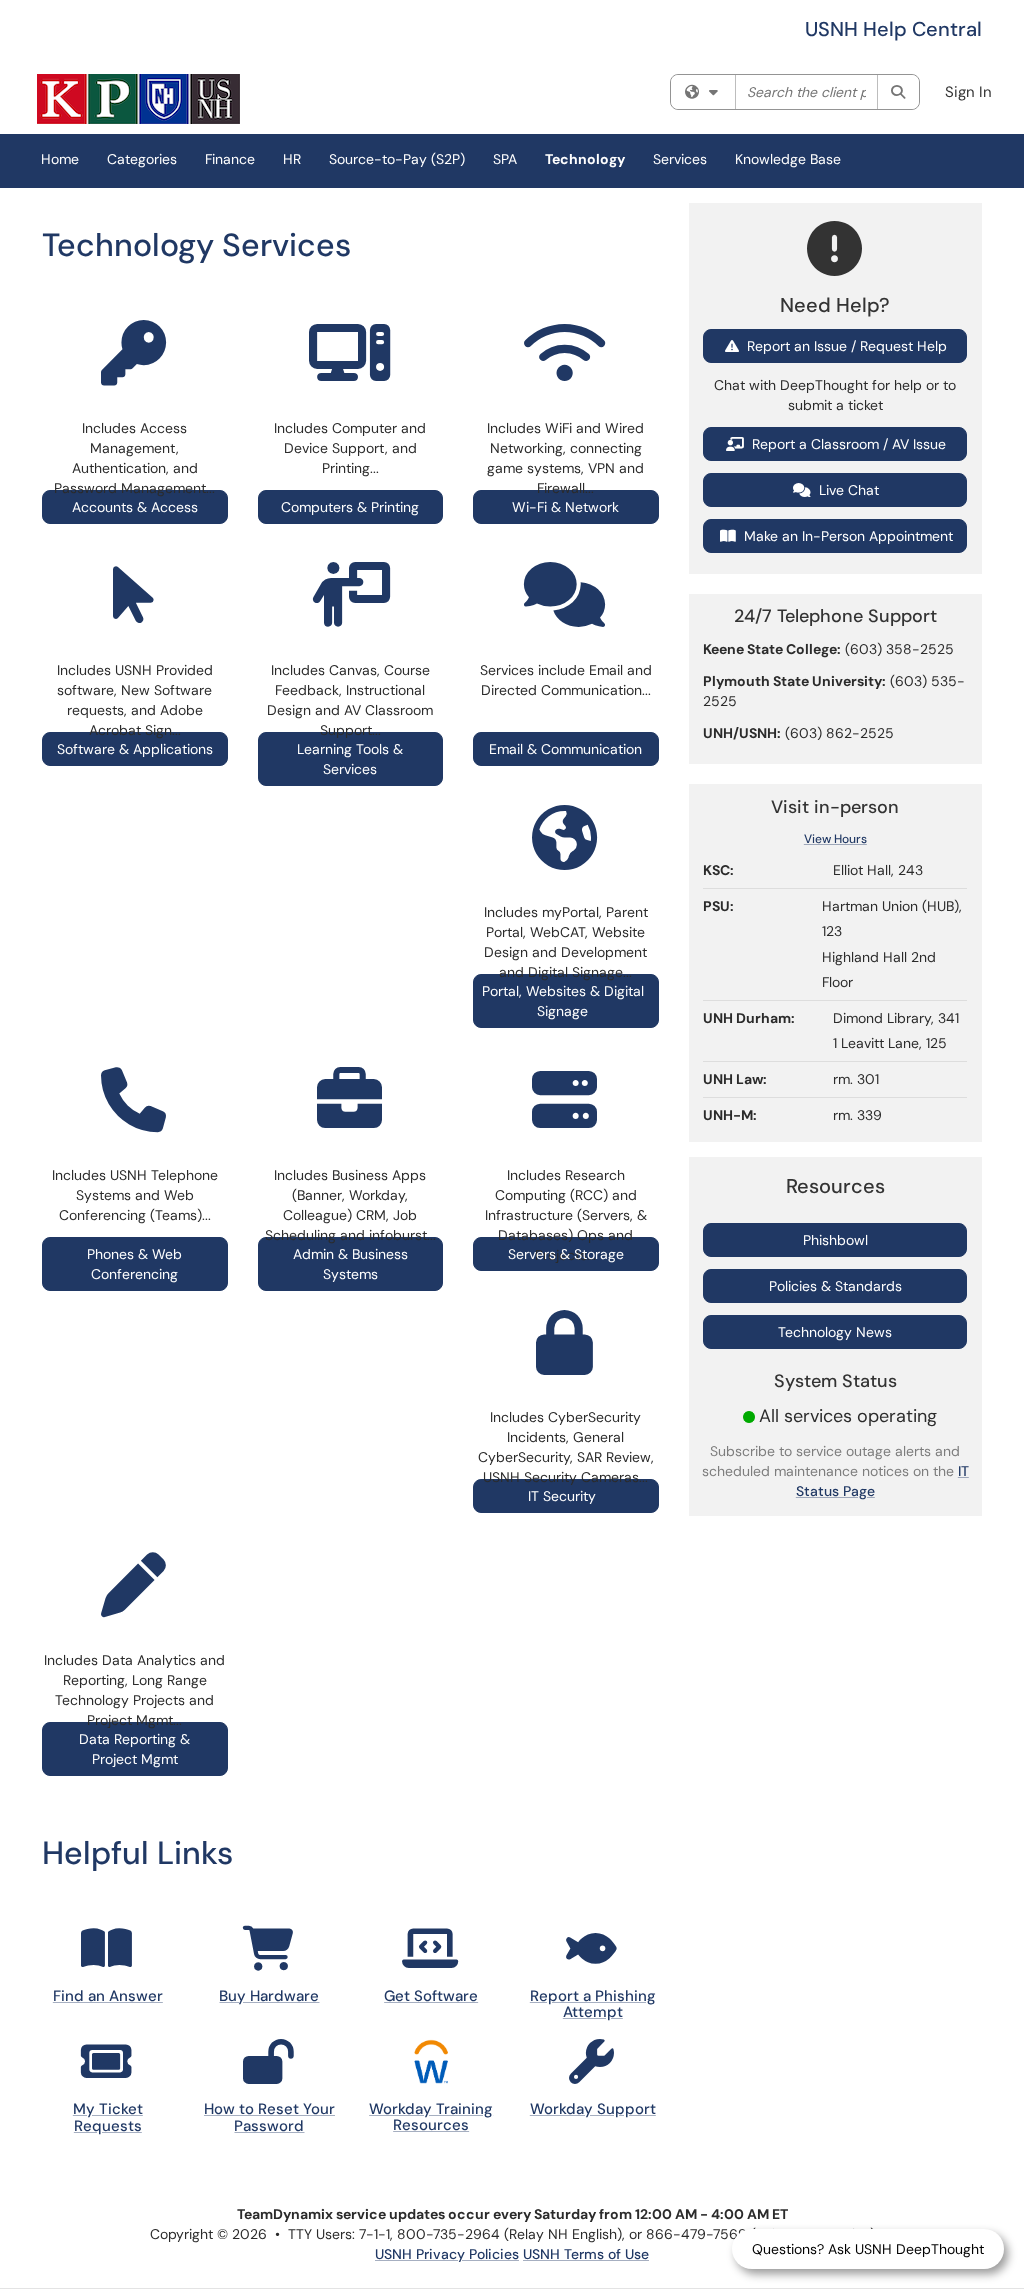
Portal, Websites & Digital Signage (563, 1001)
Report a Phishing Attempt (593, 2004)
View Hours (835, 839)
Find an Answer (108, 1996)
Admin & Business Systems (350, 1264)
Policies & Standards (835, 1286)
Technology (585, 159)
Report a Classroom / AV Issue (847, 444)
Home (60, 159)
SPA (505, 159)
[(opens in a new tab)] (138, 99)
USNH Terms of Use (586, 2254)
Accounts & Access (135, 507)
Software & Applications (135, 749)
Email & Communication (565, 749)
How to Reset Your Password (269, 2117)
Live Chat (847, 490)
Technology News (835, 1332)
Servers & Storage (566, 1254)
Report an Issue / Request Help (845, 346)
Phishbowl (835, 1240)
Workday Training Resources (431, 2117)
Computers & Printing (350, 507)
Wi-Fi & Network (565, 507)
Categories (142, 159)
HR (292, 159)
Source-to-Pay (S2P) (397, 159)
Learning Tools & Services (350, 759)
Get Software (431, 1996)
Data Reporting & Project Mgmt (134, 1749)
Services (680, 159)
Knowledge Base (788, 159)
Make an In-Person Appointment (846, 536)
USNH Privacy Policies (447, 2254)
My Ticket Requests (108, 2117)
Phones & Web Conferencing (134, 1264)
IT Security (566, 1496)
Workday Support (593, 2109)
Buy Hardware (269, 1996)
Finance (230, 159)
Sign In (968, 92)
